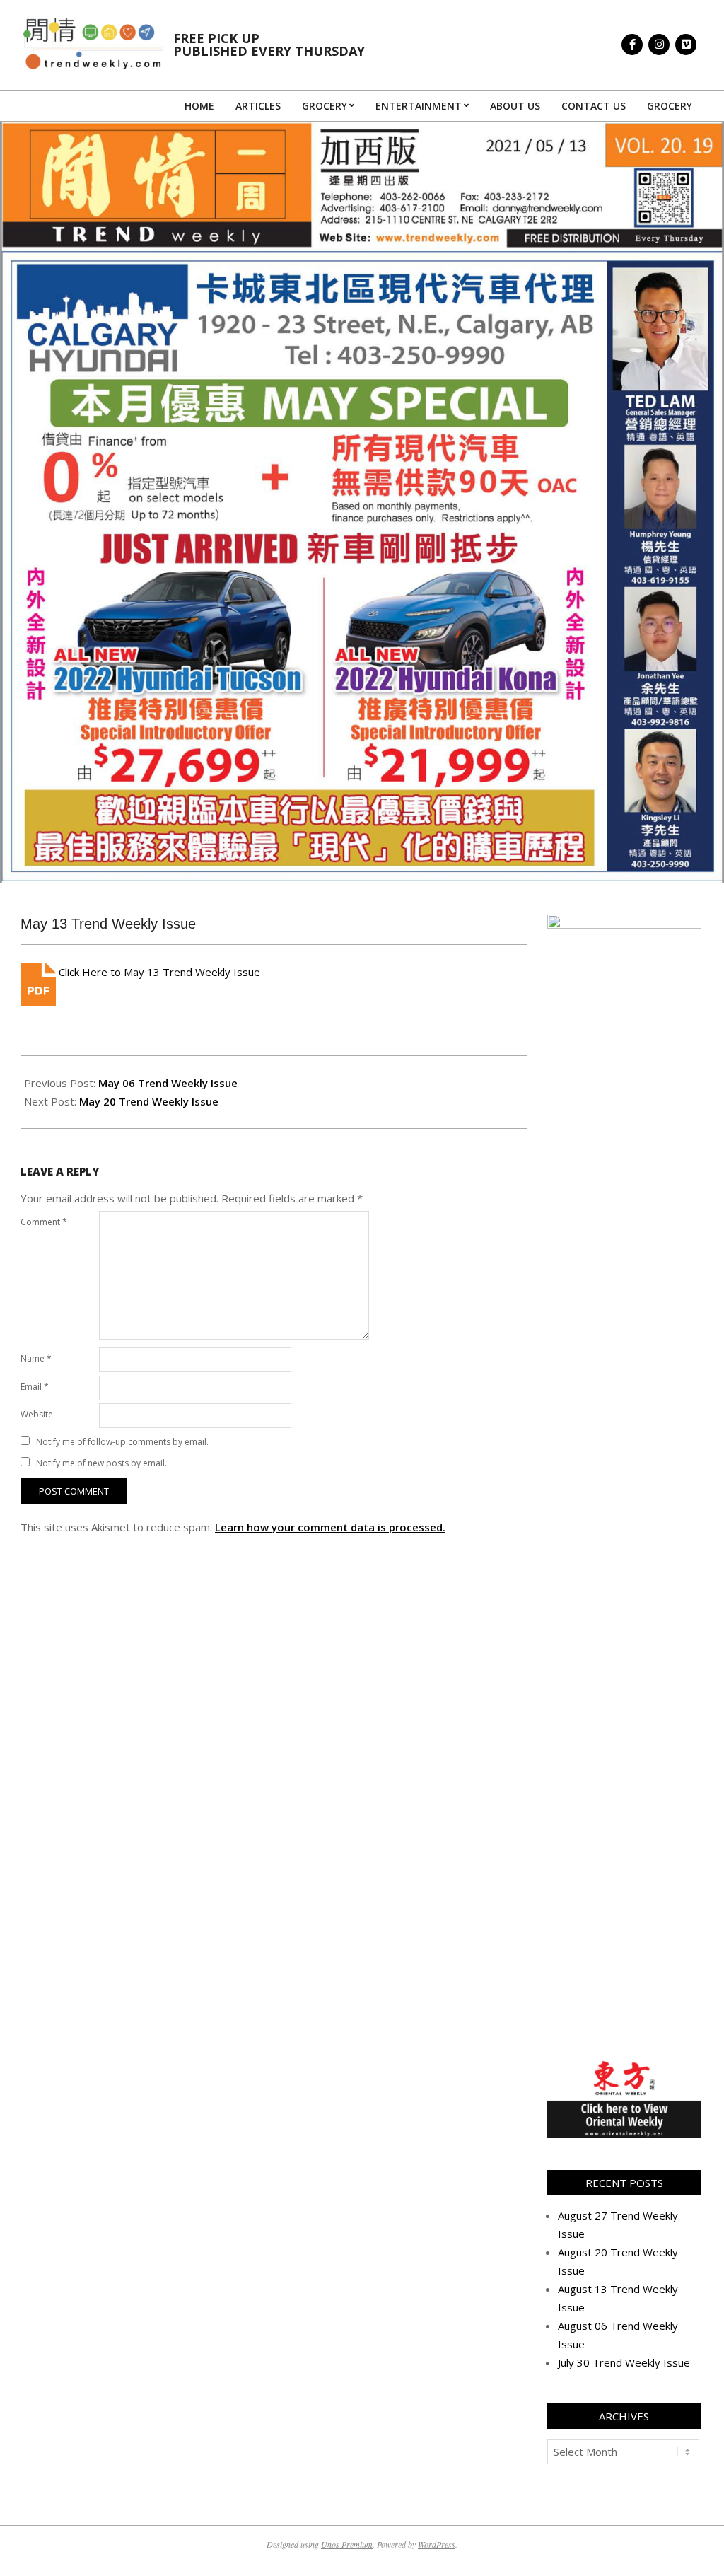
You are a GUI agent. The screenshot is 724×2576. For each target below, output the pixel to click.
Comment (44, 1222)
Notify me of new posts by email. (101, 1463)
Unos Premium (347, 2544)
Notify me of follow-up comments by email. (122, 1442)
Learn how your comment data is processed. (330, 1527)
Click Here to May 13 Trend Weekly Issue (158, 972)
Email (35, 1387)
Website (37, 1414)
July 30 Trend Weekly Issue (624, 2362)
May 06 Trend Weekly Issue (168, 1083)
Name (36, 1358)
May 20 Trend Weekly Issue (149, 1101)
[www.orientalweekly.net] (624, 2067)
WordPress (437, 2544)
